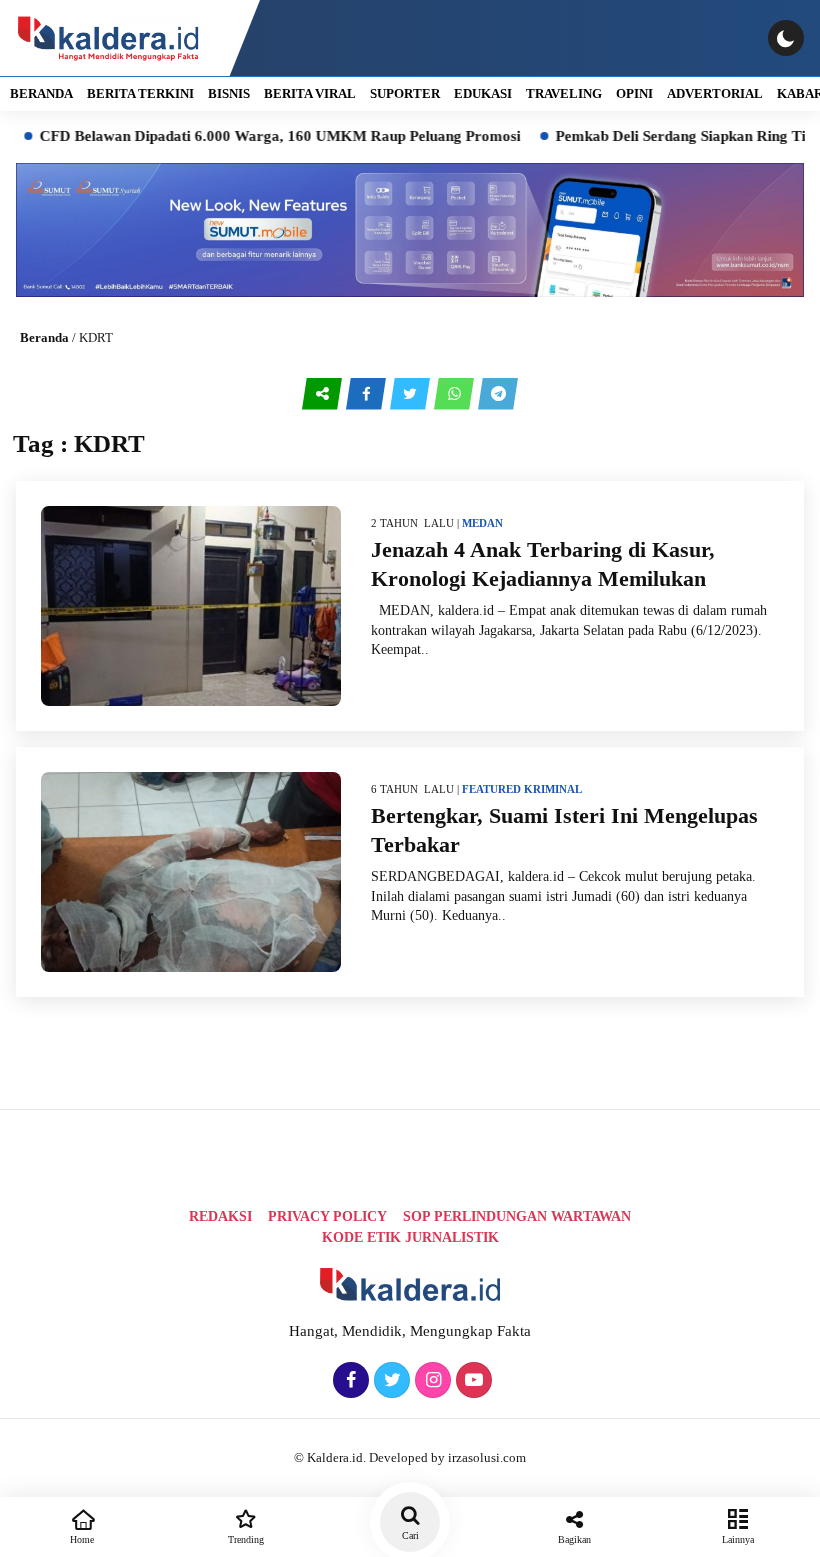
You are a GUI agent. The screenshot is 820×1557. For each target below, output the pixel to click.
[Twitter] (389, 1381)
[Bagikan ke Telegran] (498, 394)
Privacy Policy (327, 1216)
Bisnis (229, 93)
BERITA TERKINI (140, 93)
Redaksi (220, 1216)
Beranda (44, 337)
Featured (491, 789)
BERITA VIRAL (310, 93)
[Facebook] (348, 1381)
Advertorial (715, 93)
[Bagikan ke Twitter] (412, 394)
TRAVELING (564, 93)
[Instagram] (430, 1381)
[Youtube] (471, 1381)
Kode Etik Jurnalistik (410, 1237)
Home (82, 1539)
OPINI (634, 93)
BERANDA (41, 93)
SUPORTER (405, 93)
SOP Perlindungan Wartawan (517, 1216)
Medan (482, 523)
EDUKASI (483, 93)
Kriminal (553, 789)
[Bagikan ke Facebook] (368, 394)
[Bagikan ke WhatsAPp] (456, 394)
